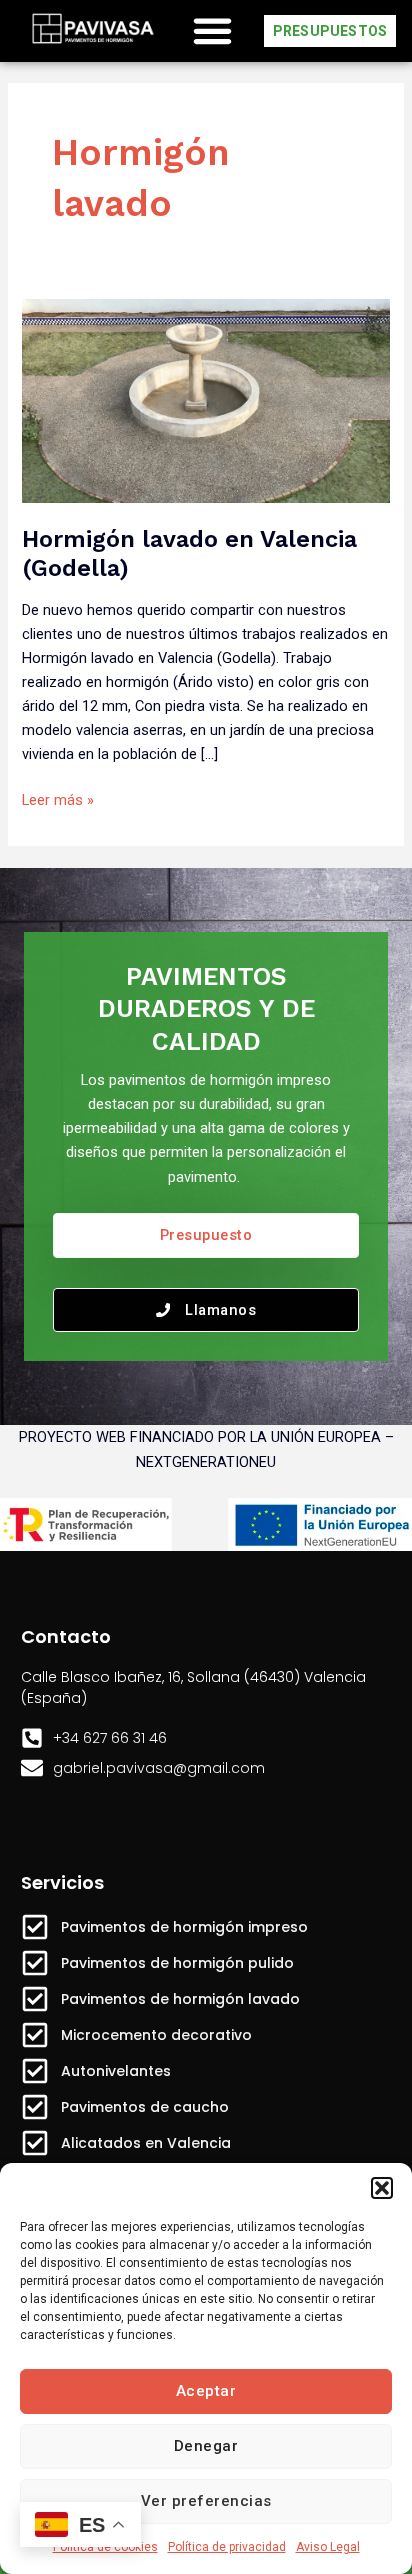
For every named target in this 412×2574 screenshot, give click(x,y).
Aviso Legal (328, 2547)
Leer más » (58, 798)
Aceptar (206, 2391)
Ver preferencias (206, 2501)
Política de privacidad (227, 2547)
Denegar (206, 2446)
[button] (382, 2188)
